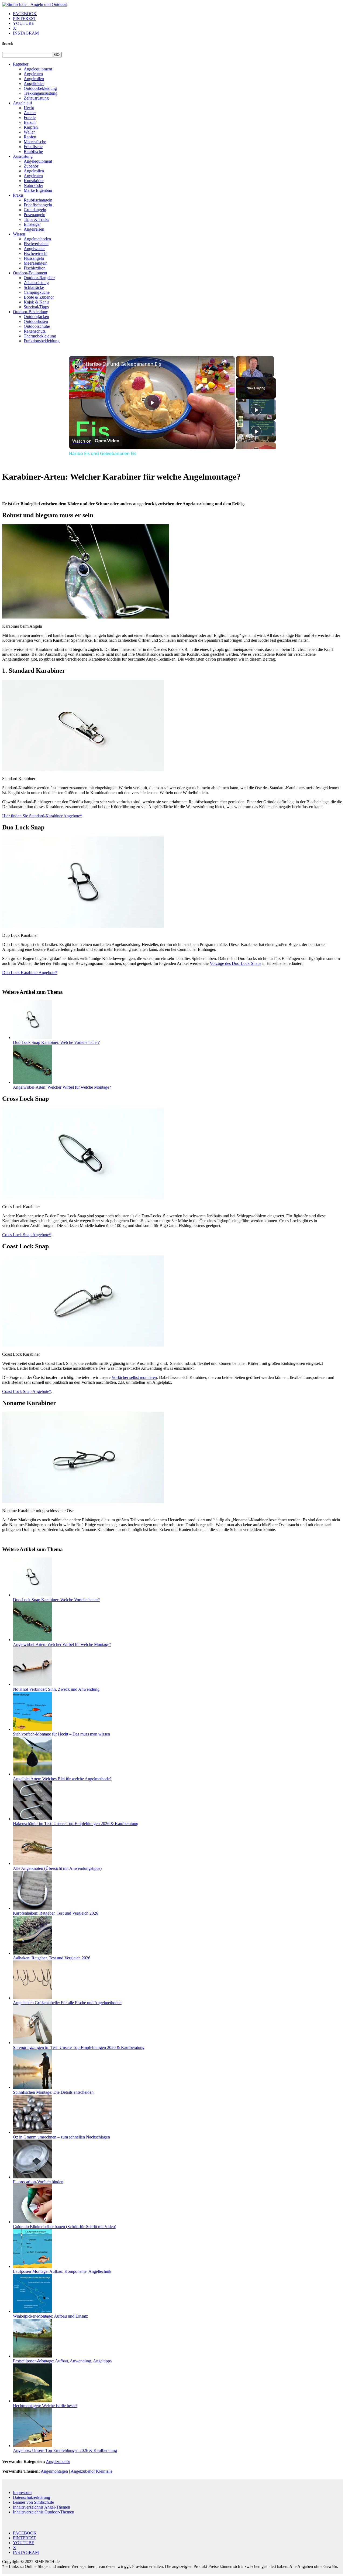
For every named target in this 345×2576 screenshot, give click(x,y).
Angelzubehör (58, 2461)
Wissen (19, 234)
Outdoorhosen (36, 321)
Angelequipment (38, 69)
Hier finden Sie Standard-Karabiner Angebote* (42, 816)
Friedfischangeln (38, 205)
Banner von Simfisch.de (33, 2502)
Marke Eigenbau (38, 190)
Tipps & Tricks (36, 219)
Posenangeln (34, 215)
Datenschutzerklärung (32, 2497)
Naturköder (33, 185)
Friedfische (33, 147)
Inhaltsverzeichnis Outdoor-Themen (44, 2512)
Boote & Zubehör (39, 297)
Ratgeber (21, 64)
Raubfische (33, 151)
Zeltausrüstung (36, 98)
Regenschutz (35, 331)
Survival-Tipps (36, 307)
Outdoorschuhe (37, 326)
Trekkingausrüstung (41, 93)
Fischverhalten (36, 244)
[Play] (256, 410)
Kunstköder (34, 181)
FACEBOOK (25, 14)
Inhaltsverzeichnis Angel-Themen (42, 2507)
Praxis (18, 195)
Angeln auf (23, 103)
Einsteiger (32, 224)
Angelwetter (34, 249)
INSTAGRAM (26, 33)
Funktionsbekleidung (42, 341)
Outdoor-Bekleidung (31, 312)
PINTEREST (25, 18)
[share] (224, 361)
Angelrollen (34, 79)
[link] (78, 364)
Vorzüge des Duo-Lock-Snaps (235, 963)
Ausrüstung (23, 156)
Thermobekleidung (40, 336)
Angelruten (33, 74)
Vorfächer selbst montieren (134, 1377)
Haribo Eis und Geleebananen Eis (123, 364)
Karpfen (31, 127)
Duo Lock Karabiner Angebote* (30, 973)
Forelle (30, 117)
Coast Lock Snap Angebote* (27, 1391)
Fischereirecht (36, 253)
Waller (29, 132)
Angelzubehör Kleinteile (92, 2471)
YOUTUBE (24, 23)
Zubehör (31, 166)
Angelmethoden (37, 239)
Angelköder (34, 83)
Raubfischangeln (38, 200)
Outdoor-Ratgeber (39, 278)
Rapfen (30, 137)
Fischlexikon (35, 268)
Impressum (22, 2493)
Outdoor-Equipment (30, 273)
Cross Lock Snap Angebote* (27, 1235)
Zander (30, 113)
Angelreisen (34, 229)
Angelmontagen (54, 2471)
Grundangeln (35, 210)
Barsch (30, 122)
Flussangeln (34, 258)
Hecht (29, 108)
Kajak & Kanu (36, 302)
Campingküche (37, 292)
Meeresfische (35, 142)
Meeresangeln (36, 263)
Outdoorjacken (36, 317)
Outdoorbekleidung (40, 88)
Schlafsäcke (34, 287)
